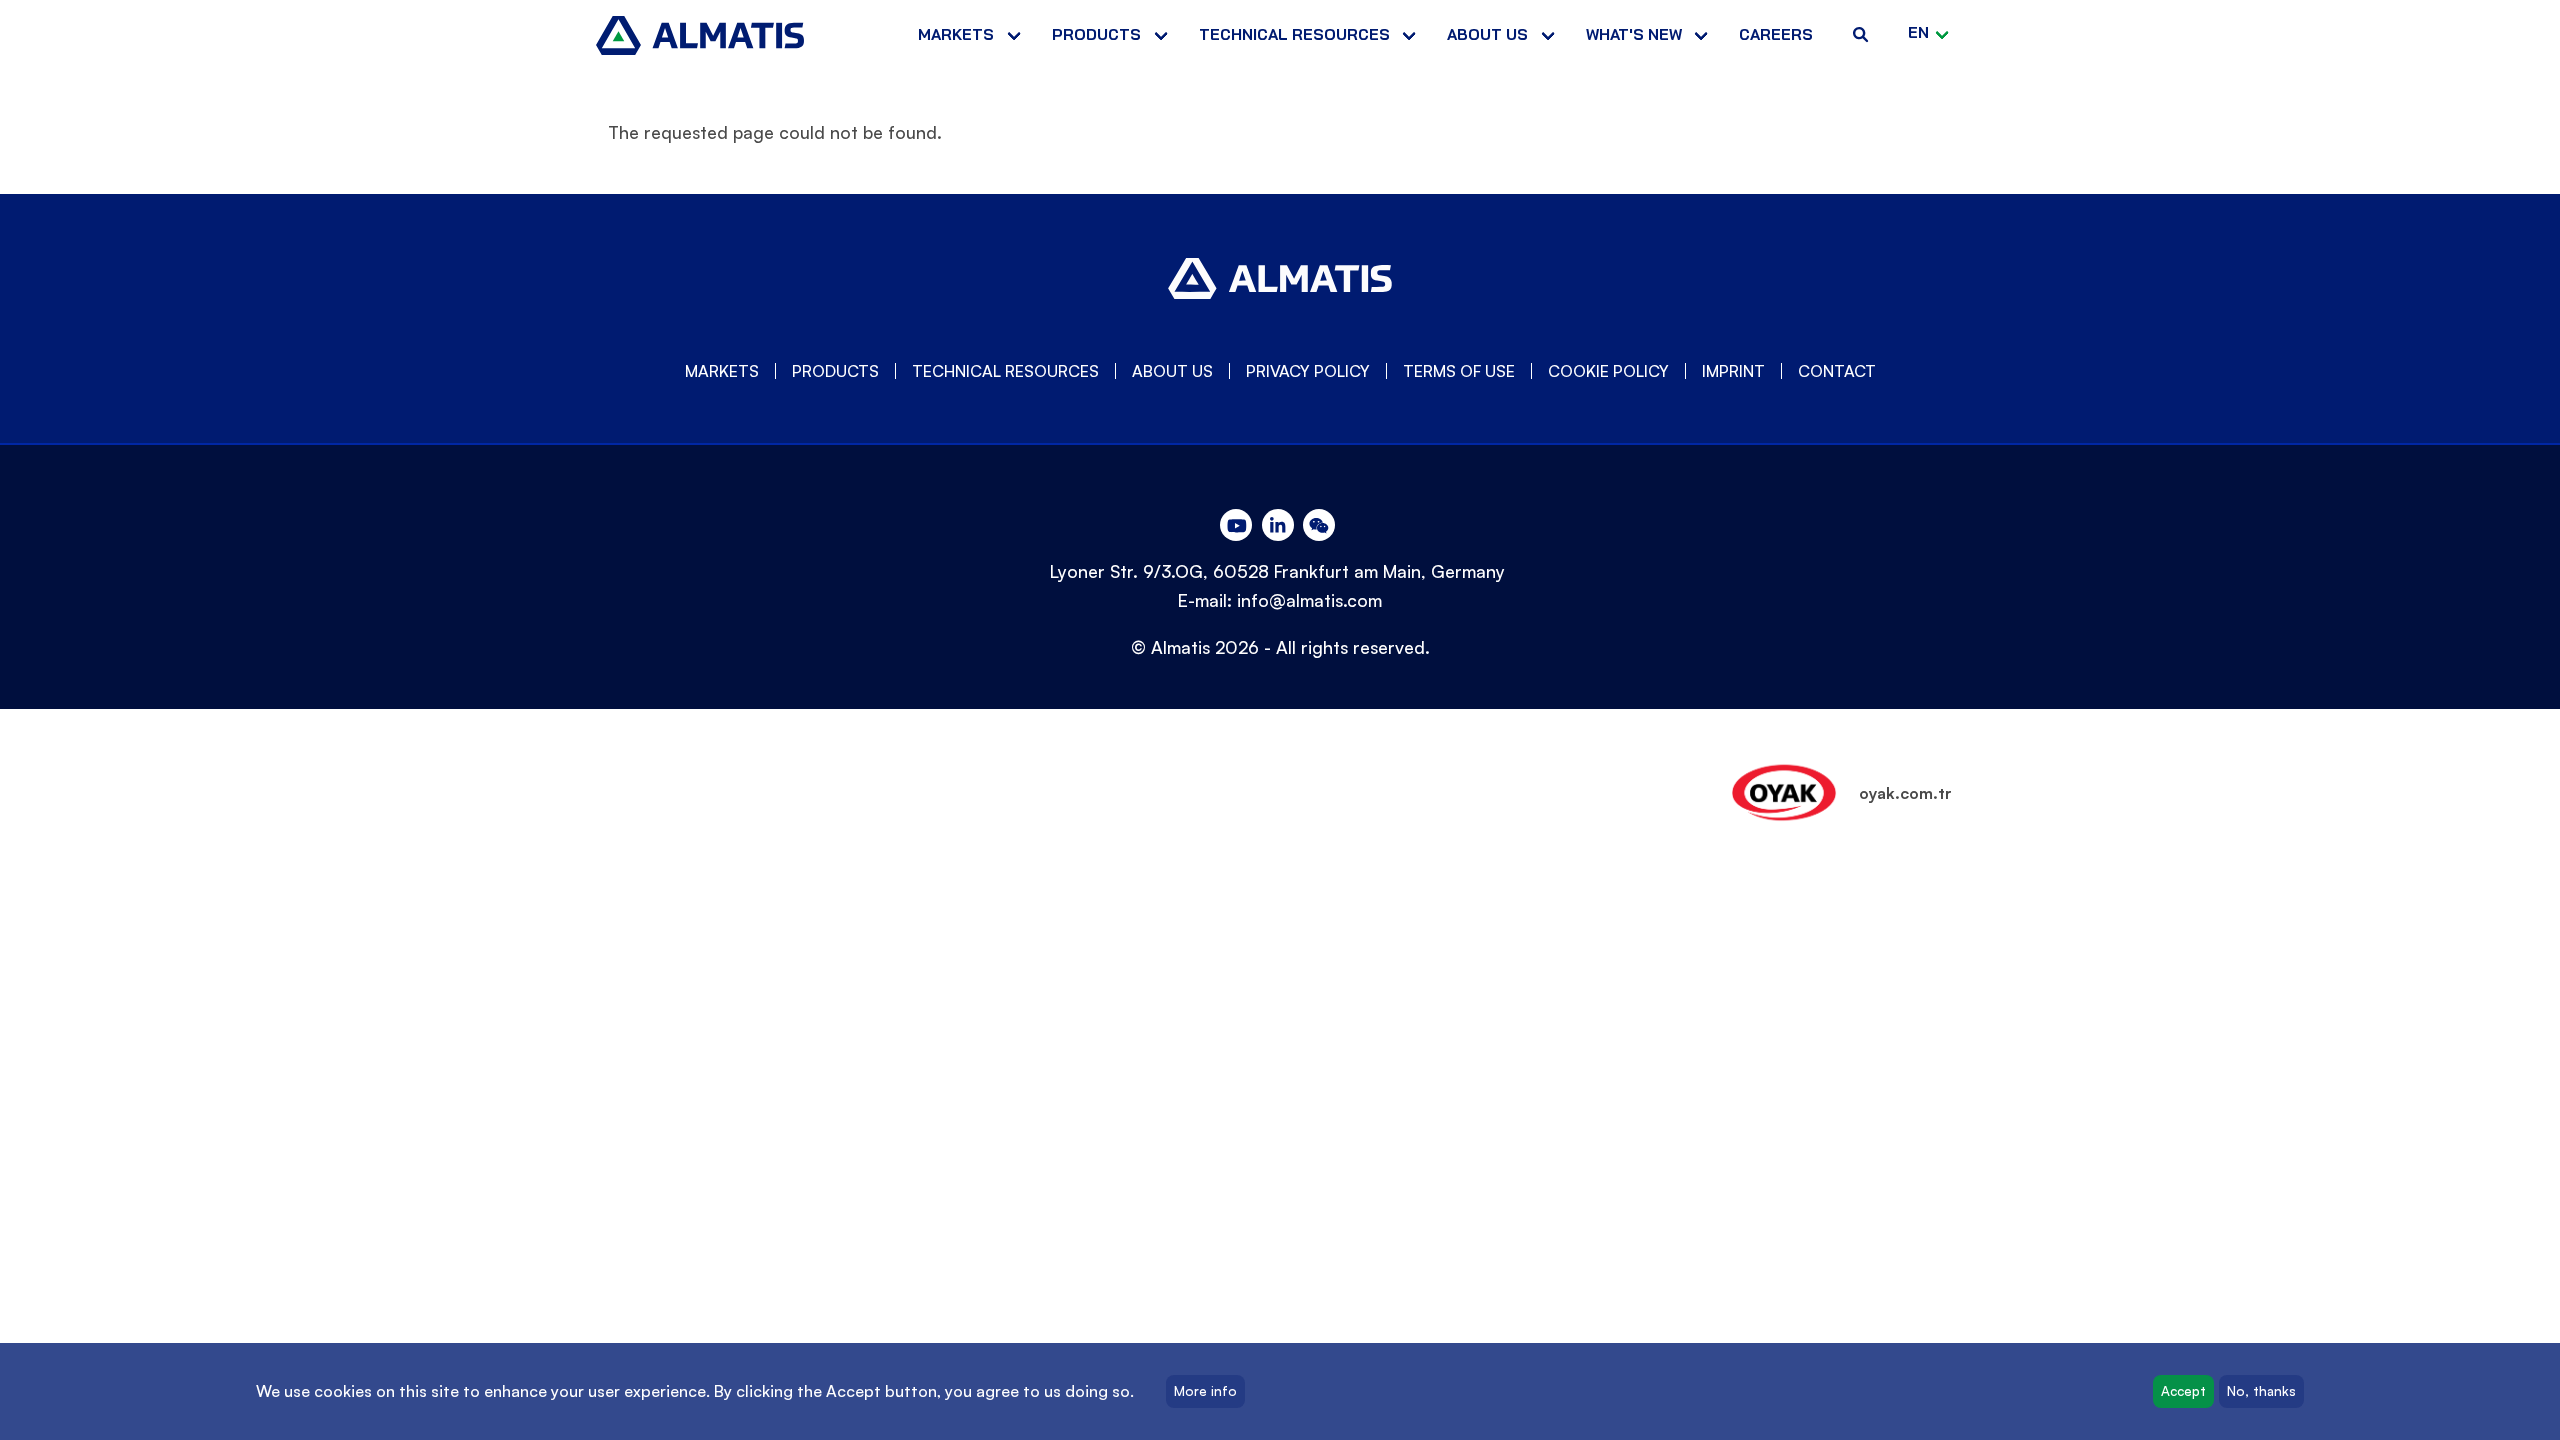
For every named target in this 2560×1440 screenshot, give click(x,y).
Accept (2183, 1391)
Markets (956, 34)
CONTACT (1837, 371)
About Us (1172, 371)
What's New (1634, 34)
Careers (1776, 34)
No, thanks (2261, 1391)
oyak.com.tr (1905, 793)
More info (1205, 1391)
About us (1487, 34)
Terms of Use (1459, 371)
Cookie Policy (1608, 371)
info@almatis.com (1309, 600)
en (1918, 32)
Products (1096, 34)
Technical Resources (1294, 34)
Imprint (1733, 371)
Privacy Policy (1308, 371)
